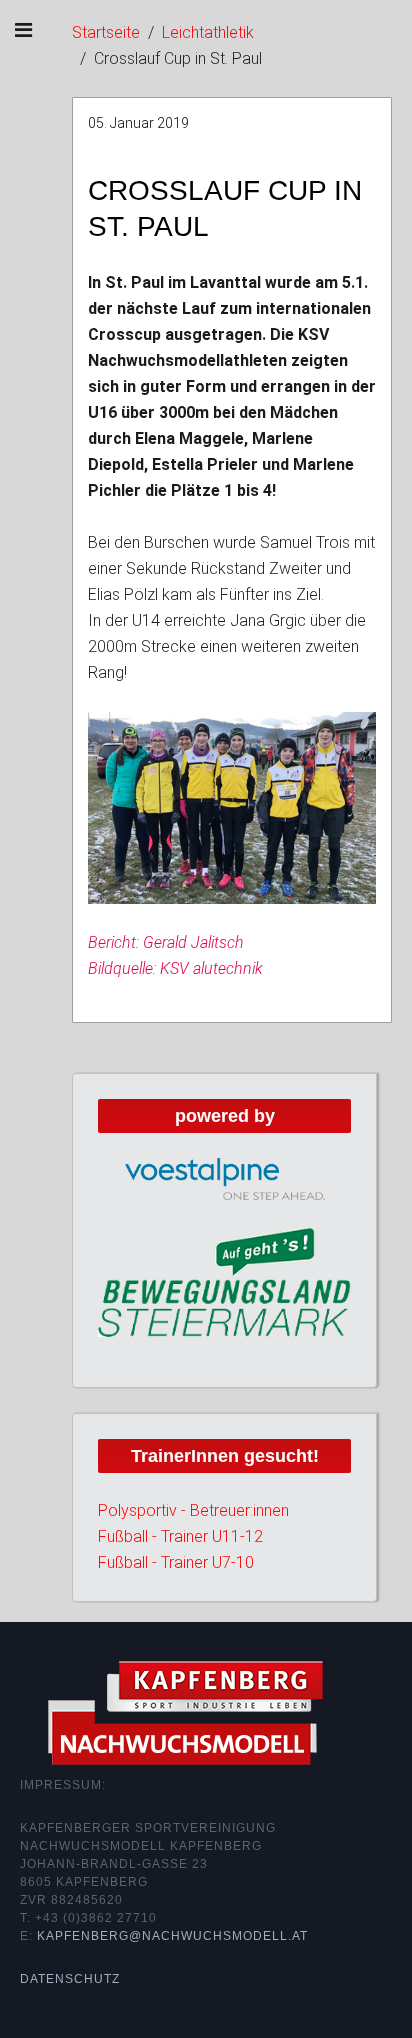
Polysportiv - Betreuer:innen (193, 1510)
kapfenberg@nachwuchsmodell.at (172, 1936)
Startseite (106, 32)
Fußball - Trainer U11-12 (180, 1536)
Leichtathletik (208, 32)
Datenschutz (70, 1979)
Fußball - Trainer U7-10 (176, 1562)
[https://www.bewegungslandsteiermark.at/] (224, 1281)
